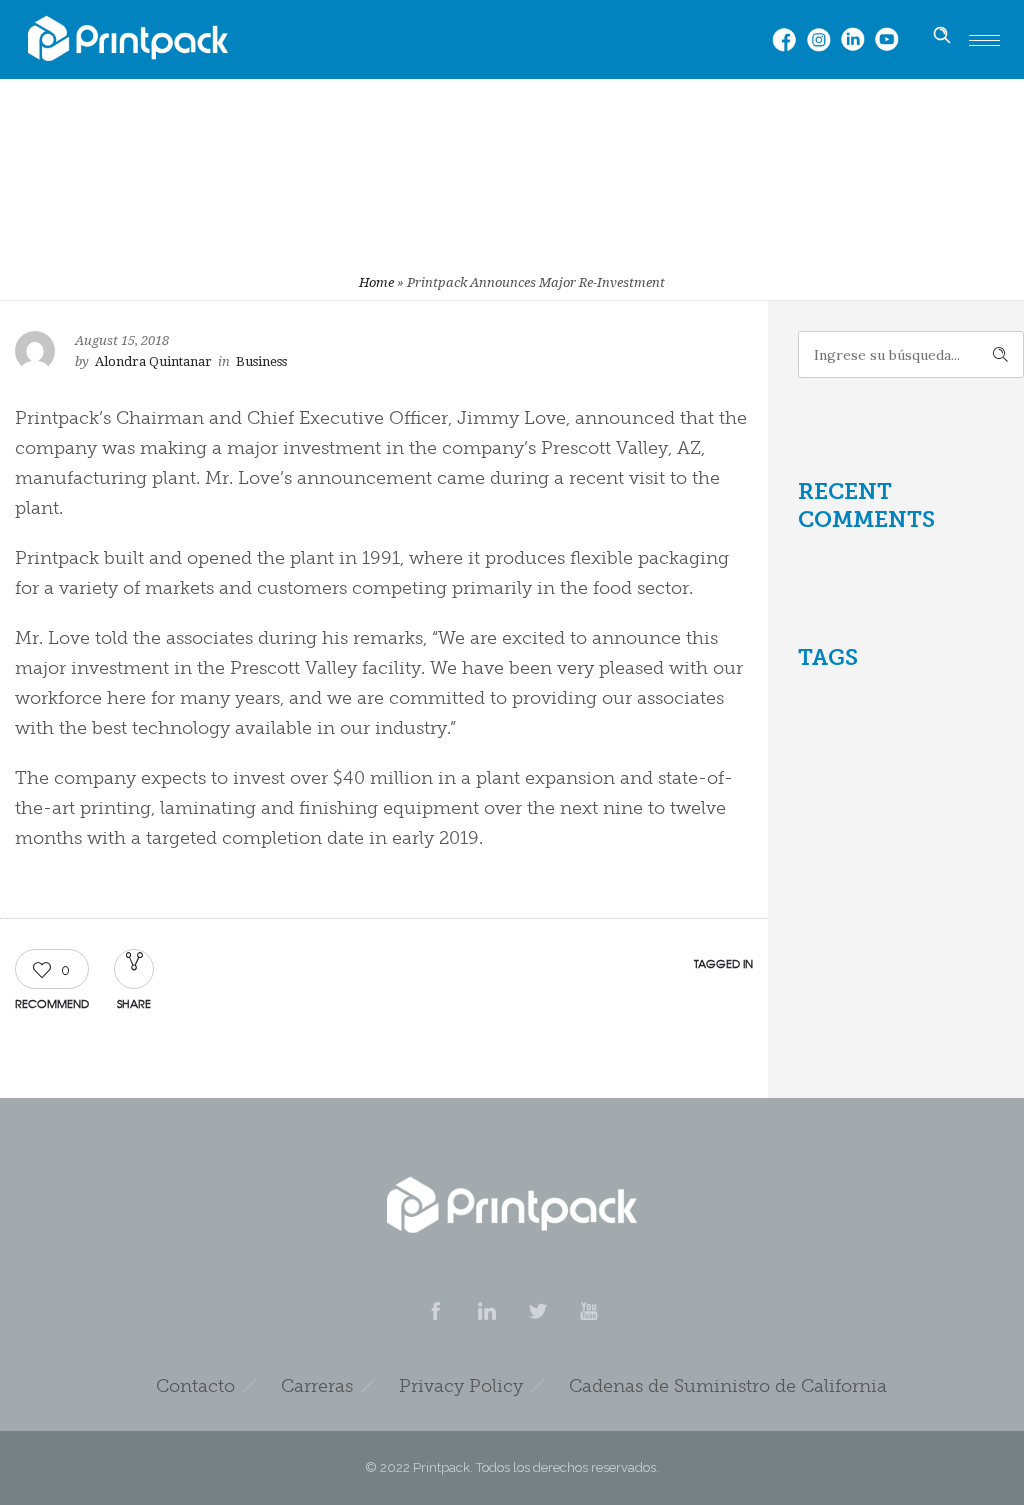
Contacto (195, 1386)
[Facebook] (435, 1311)
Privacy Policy (461, 1386)
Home (376, 282)
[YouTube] (588, 1311)
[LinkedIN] (486, 1311)
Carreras (317, 1386)
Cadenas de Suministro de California (728, 1386)
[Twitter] (537, 1311)
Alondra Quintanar (153, 361)
